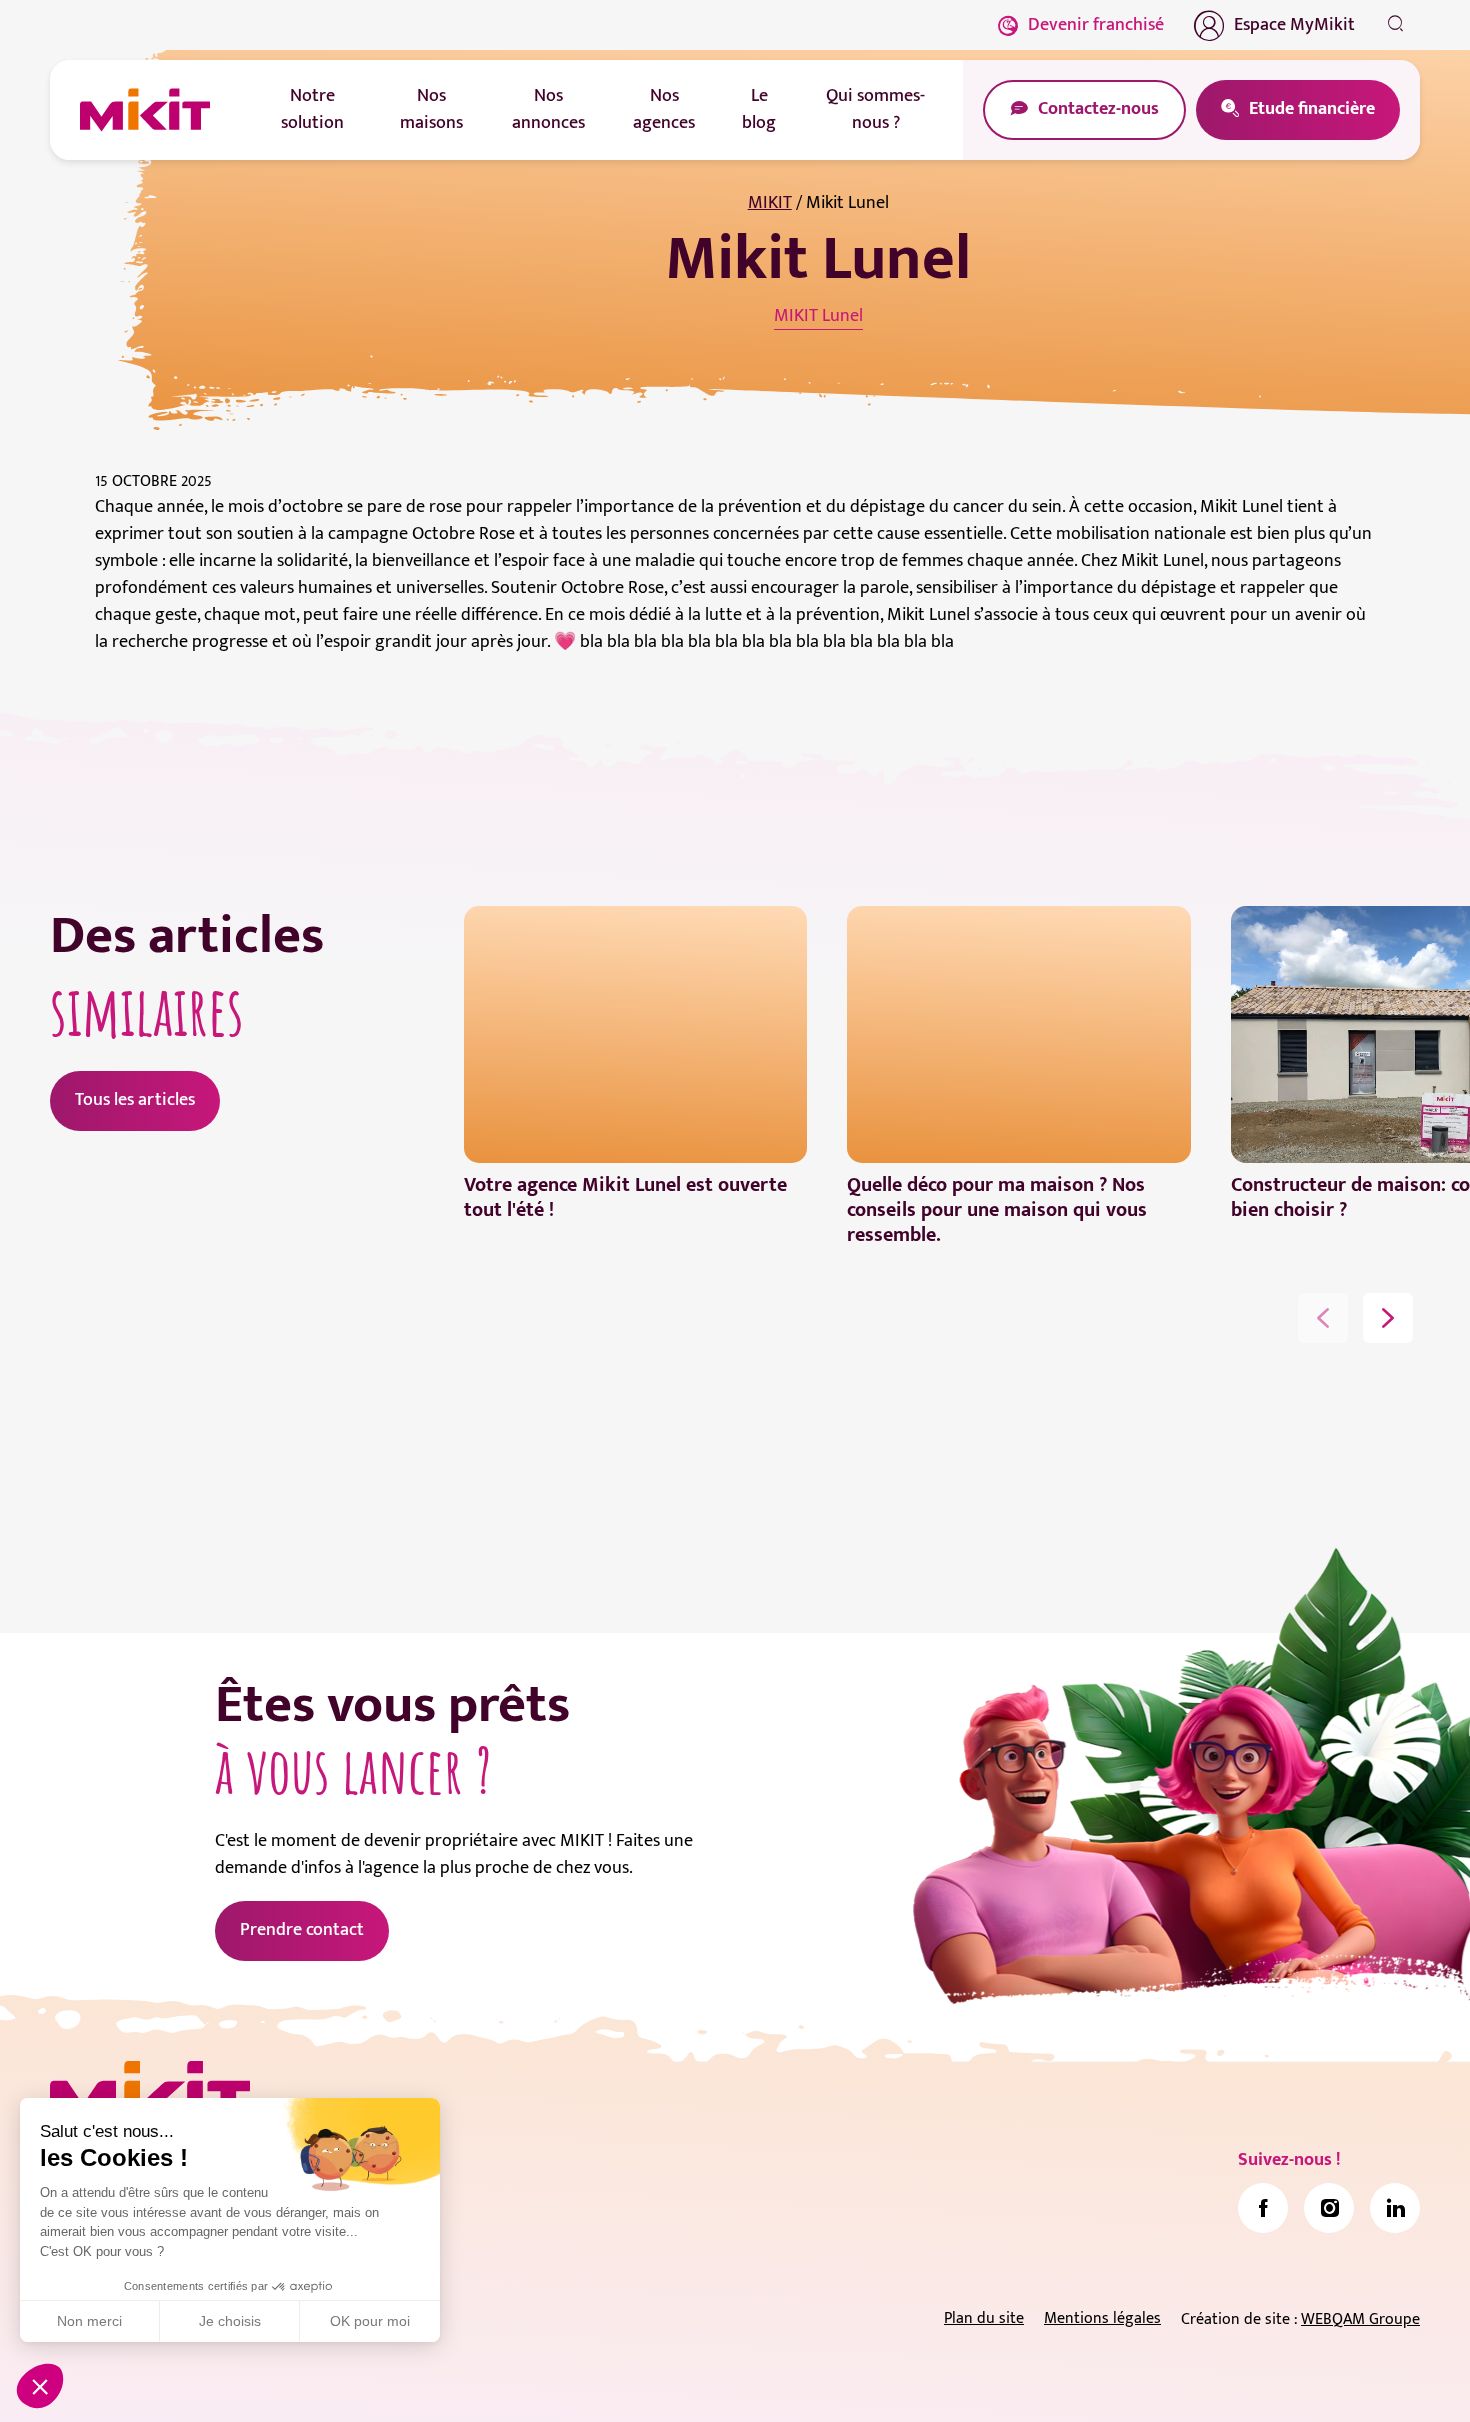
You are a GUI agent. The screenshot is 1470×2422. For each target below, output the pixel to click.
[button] (40, 2386)
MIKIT (770, 203)
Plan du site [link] (984, 2318)
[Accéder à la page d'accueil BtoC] (145, 110)
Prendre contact (302, 1930)
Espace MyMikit (1294, 25)
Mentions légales (1102, 2318)
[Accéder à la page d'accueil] (150, 2094)
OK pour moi (370, 2321)
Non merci (89, 2321)
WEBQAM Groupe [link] (1360, 2319)
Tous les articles (135, 1100)
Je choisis (230, 2321)
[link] (1263, 2208)
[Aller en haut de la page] (1395, 2377)
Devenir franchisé (1096, 25)
